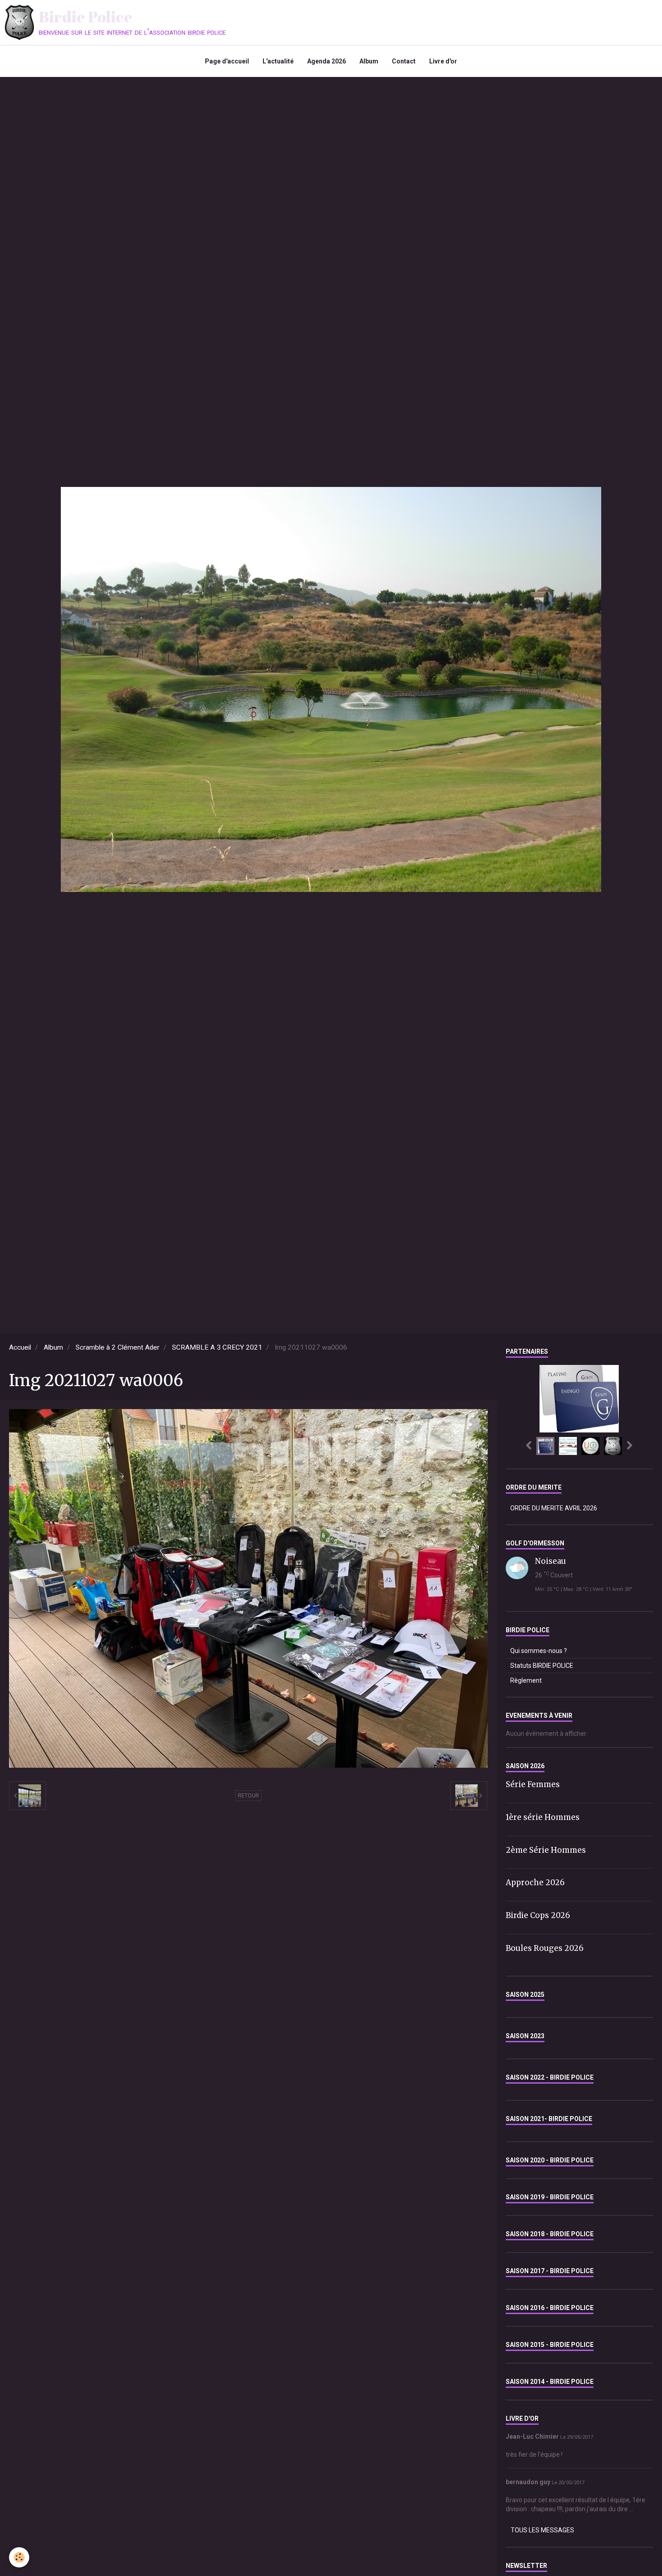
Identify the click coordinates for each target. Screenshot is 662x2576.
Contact (404, 61)
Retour (248, 1796)
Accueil (20, 1347)
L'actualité (278, 61)
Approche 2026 (535, 1882)
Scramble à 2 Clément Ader (118, 1347)
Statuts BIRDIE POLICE (542, 1666)
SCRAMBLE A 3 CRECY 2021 (217, 1347)
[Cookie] (19, 2557)
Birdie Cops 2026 (538, 1915)
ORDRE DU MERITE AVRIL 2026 (554, 1508)
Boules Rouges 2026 (545, 1948)
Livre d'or (443, 61)
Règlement (526, 1680)
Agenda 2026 (326, 61)
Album (369, 61)
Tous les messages (542, 2530)
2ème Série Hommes (546, 1850)
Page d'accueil (227, 61)
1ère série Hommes (543, 1817)
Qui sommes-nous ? (539, 1651)
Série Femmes (533, 1784)
